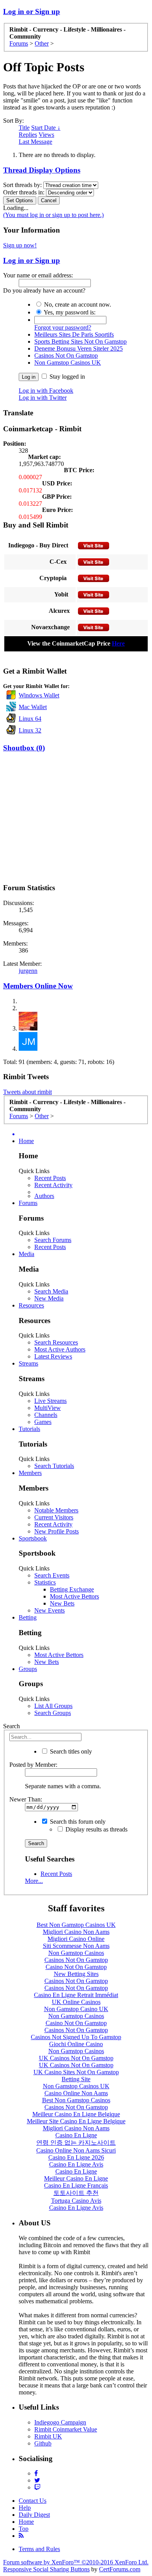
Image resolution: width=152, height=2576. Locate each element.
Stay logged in (66, 377)
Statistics (45, 1582)
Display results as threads (96, 1829)
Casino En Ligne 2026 (76, 2157)
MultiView (48, 1408)
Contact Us (33, 2501)
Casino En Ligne (76, 2135)
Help (25, 2508)
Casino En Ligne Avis (76, 2164)
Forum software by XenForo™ (76, 2562)
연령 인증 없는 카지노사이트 (76, 2143)
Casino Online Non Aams (76, 2093)
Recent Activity (53, 1185)
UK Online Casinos (76, 2002)
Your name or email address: (38, 275)
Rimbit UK (48, 2436)
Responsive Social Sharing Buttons (46, 2569)
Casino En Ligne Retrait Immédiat (76, 1995)
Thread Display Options (42, 170)
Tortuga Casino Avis (76, 2201)
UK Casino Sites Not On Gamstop (76, 2072)
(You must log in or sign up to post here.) (53, 215)
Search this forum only (77, 1822)
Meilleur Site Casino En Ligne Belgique (76, 2121)
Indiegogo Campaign (60, 2422)
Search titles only (70, 1751)
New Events (49, 1610)
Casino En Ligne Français (76, 2185)
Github (43, 2443)
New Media (49, 1298)
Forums (28, 1203)
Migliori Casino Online (76, 1939)
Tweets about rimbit (27, 1092)
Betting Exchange (72, 1589)
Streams (28, 1363)
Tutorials (29, 1429)
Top (24, 2529)
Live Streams (50, 1401)
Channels (46, 1415)
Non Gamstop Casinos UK (68, 363)
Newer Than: (26, 1799)
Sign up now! (20, 245)
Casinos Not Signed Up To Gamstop (76, 2037)
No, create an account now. (77, 304)
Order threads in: (24, 192)
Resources (31, 1305)
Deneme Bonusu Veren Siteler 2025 (79, 348)
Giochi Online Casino (76, 2044)
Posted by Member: (33, 1765)
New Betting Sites (76, 1974)
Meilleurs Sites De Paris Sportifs (74, 334)
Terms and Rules (39, 2549)
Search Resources (56, 1342)
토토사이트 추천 (76, 2193)
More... (34, 1881)
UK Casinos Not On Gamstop (76, 2058)
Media (27, 1254)
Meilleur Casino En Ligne (76, 2178)
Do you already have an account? (44, 290)
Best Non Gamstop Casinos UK (76, 1925)
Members (30, 1473)
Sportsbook (33, 1538)
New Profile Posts (57, 1531)
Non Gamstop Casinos (76, 1953)
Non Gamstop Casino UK (76, 2009)
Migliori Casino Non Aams (76, 1932)
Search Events (52, 1575)
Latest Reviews (53, 1356)
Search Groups (53, 1713)
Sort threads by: (22, 185)
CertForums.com (120, 2569)
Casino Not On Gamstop (76, 1967)
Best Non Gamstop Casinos (76, 2100)
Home (26, 1141)
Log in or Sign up (32, 11)
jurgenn (28, 971)
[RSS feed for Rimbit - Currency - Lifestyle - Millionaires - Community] (21, 2536)
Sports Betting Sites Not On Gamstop (80, 341)
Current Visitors (54, 1517)
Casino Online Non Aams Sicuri (76, 2150)
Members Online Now (38, 986)
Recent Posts (50, 1178)
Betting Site (76, 2079)
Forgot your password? (63, 327)
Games (43, 1422)
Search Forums (53, 1240)
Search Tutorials (54, 1466)
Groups (28, 1669)
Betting (28, 1617)
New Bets (62, 1603)
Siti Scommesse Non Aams (76, 1946)
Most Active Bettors (74, 1596)
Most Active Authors (60, 1349)
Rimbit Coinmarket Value (66, 2429)
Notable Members (56, 1510)
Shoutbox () (24, 748)
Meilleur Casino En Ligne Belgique (76, 2114)
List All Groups (53, 1706)
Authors (44, 1196)
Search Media (51, 1291)
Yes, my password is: (69, 312)
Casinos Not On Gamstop (66, 356)
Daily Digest (34, 2515)
